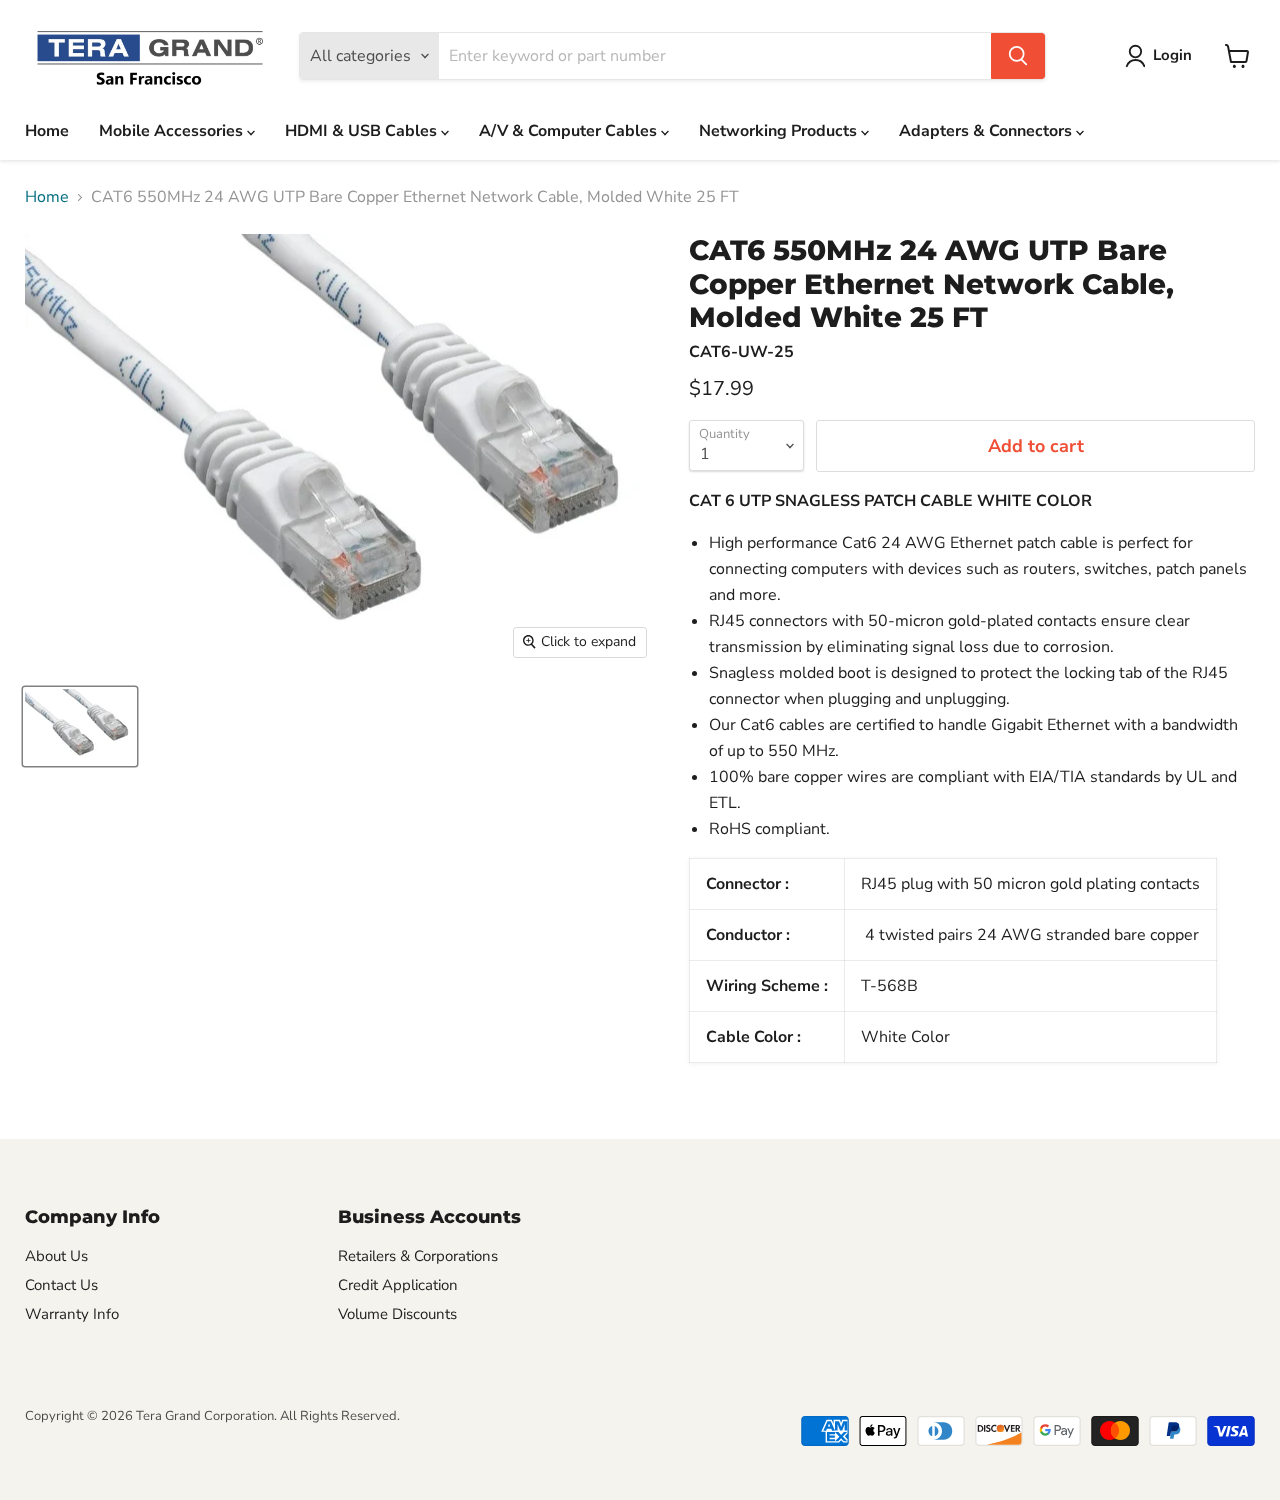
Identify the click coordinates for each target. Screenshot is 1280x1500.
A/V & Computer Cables (570, 131)
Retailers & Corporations (418, 1256)
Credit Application (398, 1285)
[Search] (1018, 56)
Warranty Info (72, 1314)
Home (47, 131)
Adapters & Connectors (987, 131)
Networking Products (780, 131)
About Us (56, 1256)
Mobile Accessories (173, 131)
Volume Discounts (397, 1314)
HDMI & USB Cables (363, 131)
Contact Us (61, 1285)
